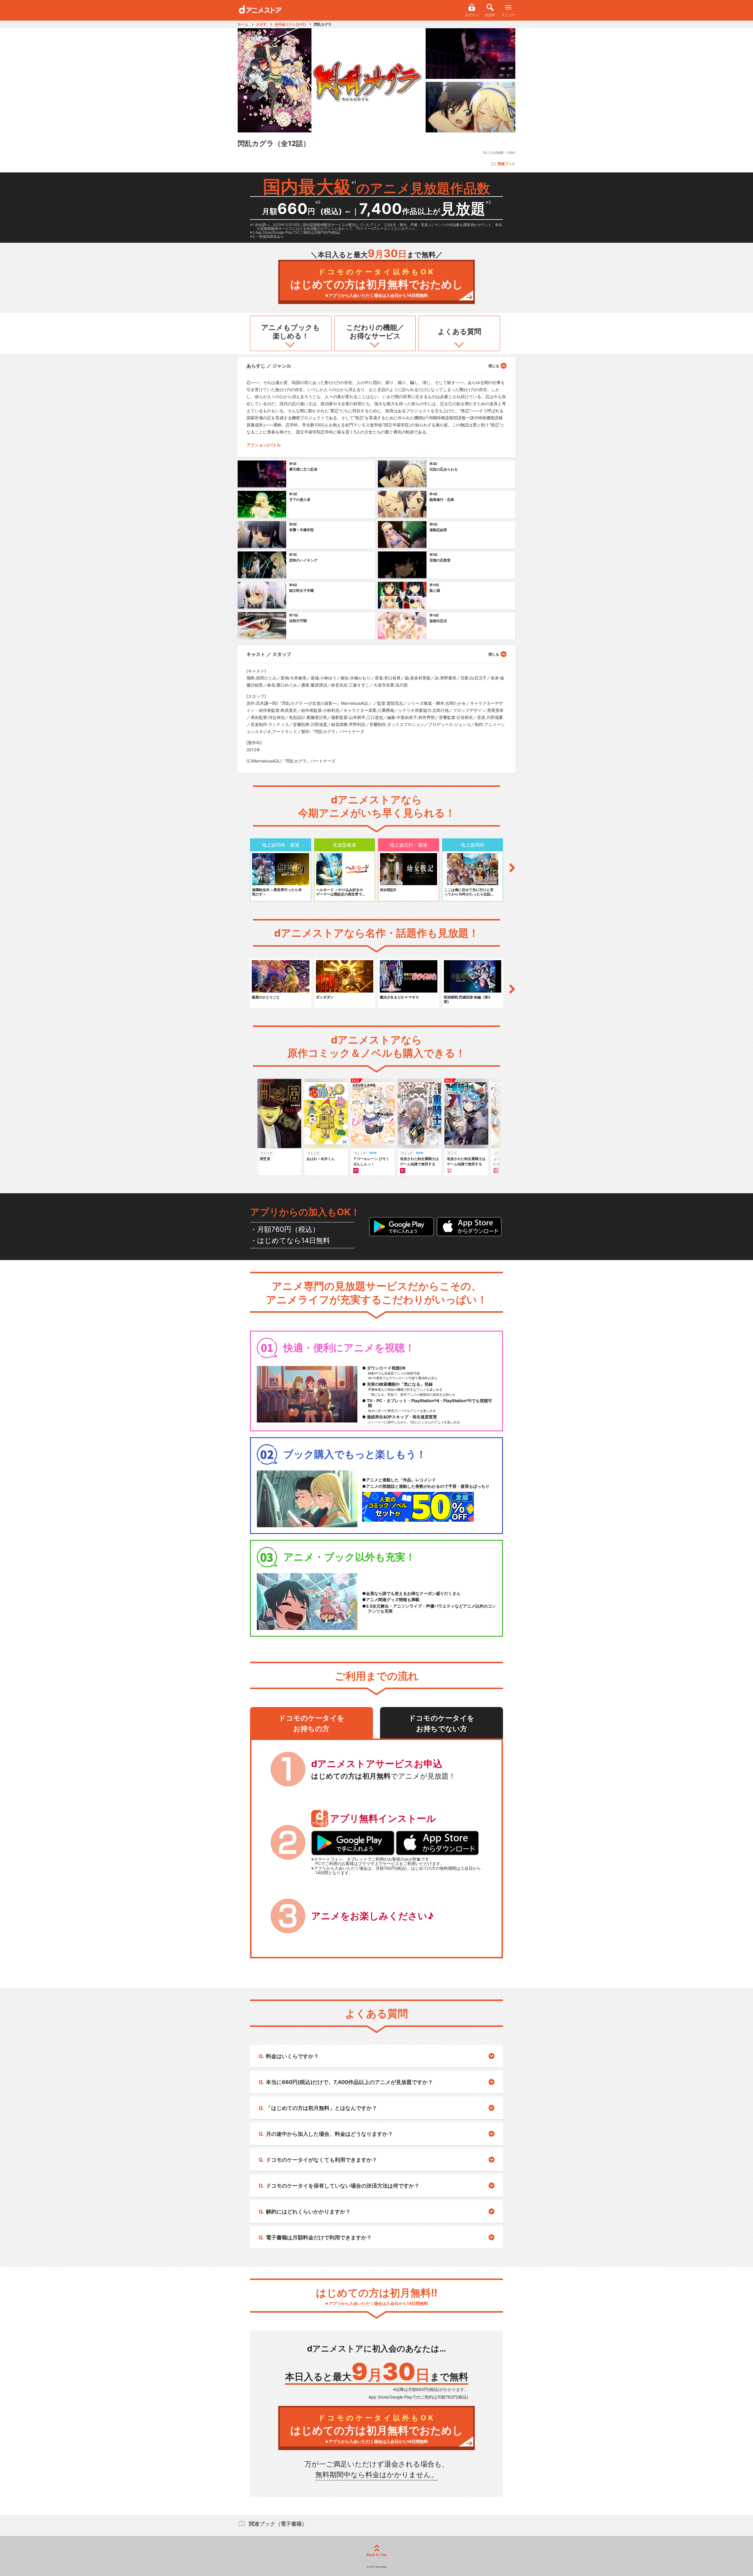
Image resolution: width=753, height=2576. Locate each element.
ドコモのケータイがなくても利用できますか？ (321, 2160)
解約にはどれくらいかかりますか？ (308, 2212)
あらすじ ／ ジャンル (269, 366)
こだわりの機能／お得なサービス (375, 332)
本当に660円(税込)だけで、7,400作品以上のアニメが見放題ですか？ (349, 2082)
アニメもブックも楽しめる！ (291, 332)
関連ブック (507, 164)
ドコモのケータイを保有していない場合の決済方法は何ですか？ (343, 2186)
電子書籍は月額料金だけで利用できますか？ (319, 2237)
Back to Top (377, 2555)
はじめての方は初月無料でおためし (377, 283)
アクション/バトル (264, 445)
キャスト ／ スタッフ (269, 654)
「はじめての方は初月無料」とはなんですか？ (321, 2108)
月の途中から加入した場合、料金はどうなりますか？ (329, 2134)
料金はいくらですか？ (292, 2056)
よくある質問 (459, 331)
